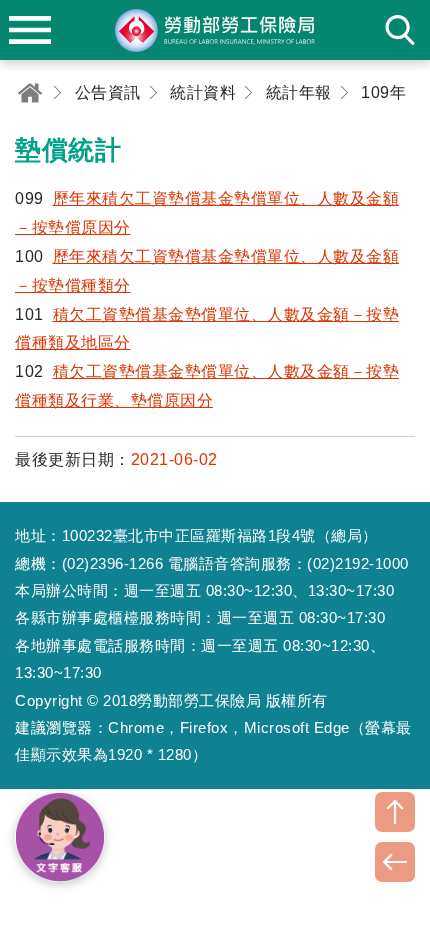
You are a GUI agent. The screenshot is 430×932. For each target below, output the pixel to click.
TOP (395, 812)
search (400, 30)
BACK (395, 862)
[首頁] (30, 92)
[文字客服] (60, 837)
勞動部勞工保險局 (215, 30)
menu (30, 30)
